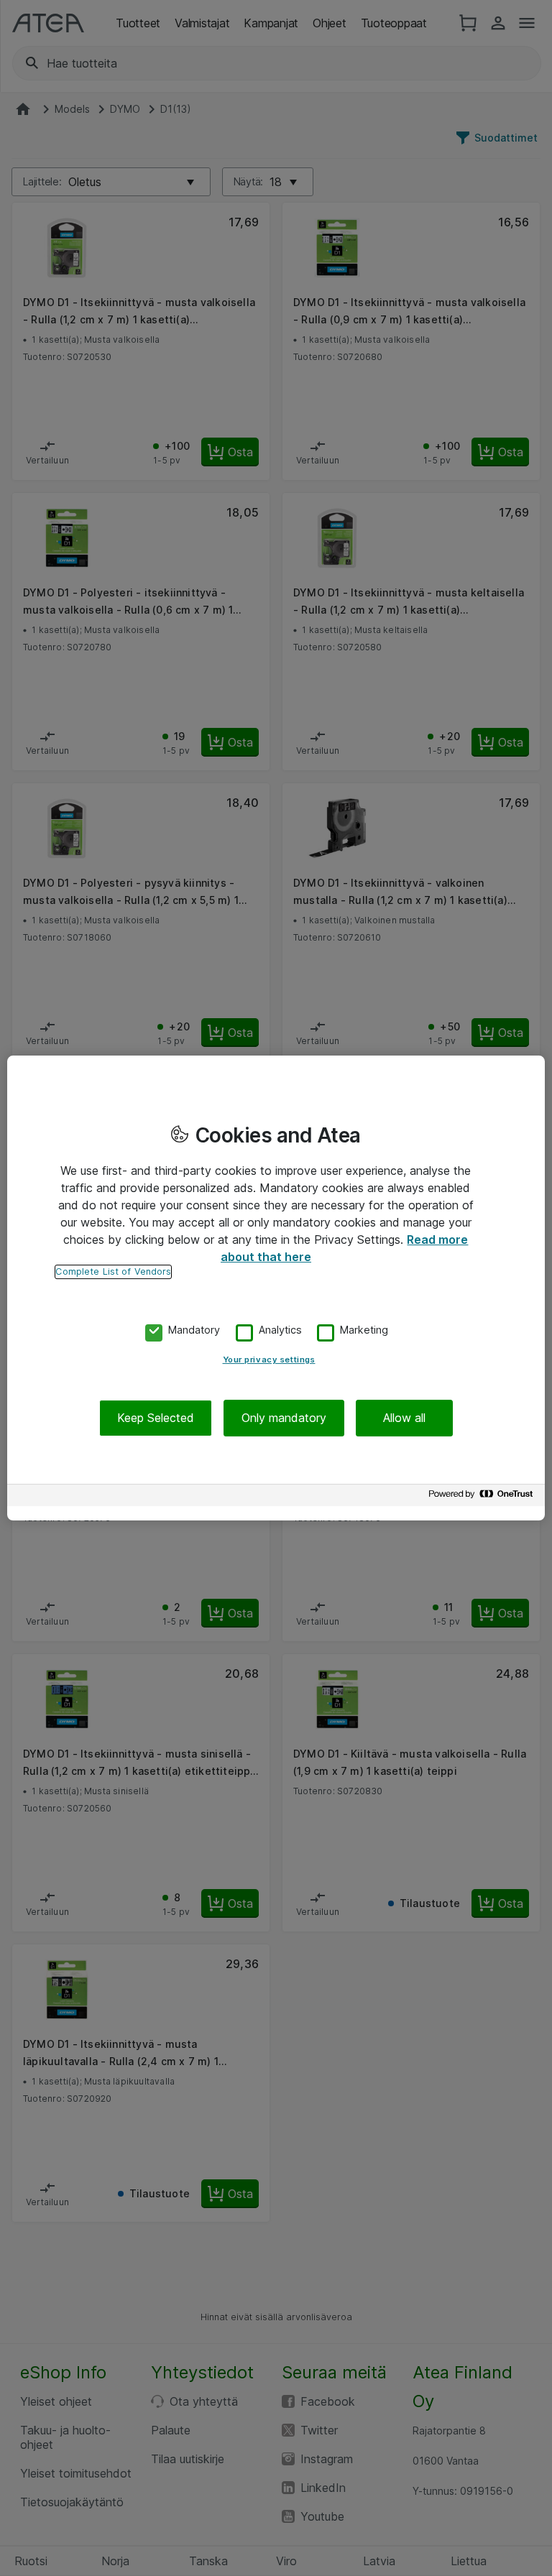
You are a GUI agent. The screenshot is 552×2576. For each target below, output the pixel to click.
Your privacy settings (269, 1359)
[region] (276, 1288)
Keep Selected (156, 1418)
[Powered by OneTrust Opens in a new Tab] (483, 1497)
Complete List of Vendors (113, 1271)
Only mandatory (284, 1418)
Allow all (404, 1418)
